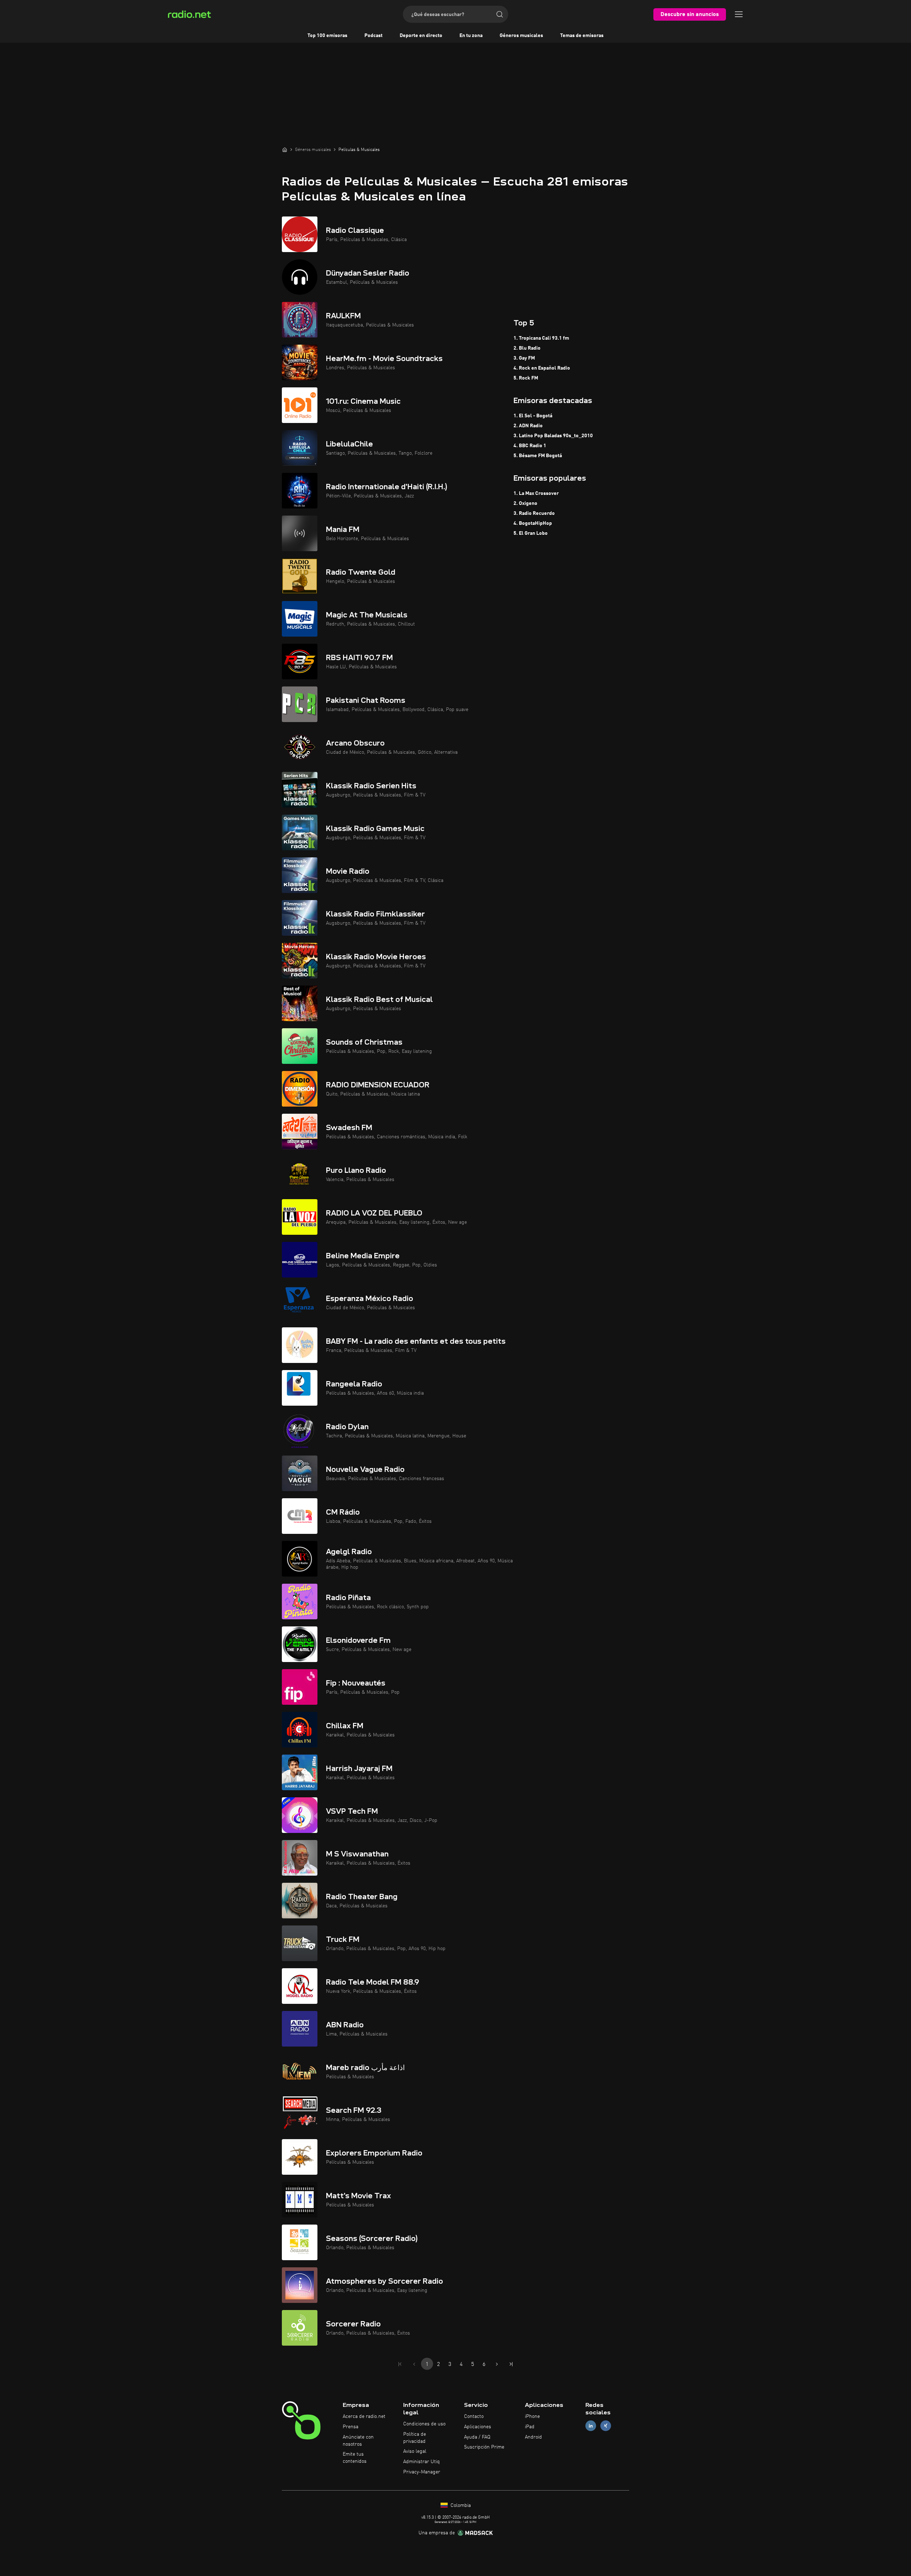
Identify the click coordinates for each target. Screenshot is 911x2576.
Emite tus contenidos (355, 2458)
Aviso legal (415, 2451)
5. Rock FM (526, 378)
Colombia (460, 2506)
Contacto (474, 2416)
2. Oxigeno (525, 503)
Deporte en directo (421, 36)
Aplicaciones (478, 2427)
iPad (530, 2427)
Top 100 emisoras (327, 36)
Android (533, 2437)
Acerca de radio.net (364, 2416)
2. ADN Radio (528, 426)
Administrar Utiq (422, 2462)
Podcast (373, 36)
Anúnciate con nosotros (358, 2441)
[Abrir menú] (739, 14)
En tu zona (471, 36)
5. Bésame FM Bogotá (538, 456)
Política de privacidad (415, 2438)
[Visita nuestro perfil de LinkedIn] (591, 2426)
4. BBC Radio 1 (530, 446)
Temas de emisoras (582, 36)
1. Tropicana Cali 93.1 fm (541, 338)
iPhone (532, 2416)
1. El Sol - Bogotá (533, 416)
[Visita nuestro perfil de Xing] (606, 2426)
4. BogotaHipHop (533, 523)
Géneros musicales (521, 36)
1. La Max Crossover (536, 493)
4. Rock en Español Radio (542, 368)
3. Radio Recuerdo (534, 513)
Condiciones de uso (424, 2424)
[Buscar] (500, 14)
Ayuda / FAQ (477, 2437)
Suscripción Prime (484, 2447)
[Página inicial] (285, 150)
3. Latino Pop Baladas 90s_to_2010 (553, 436)
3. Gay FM (524, 358)
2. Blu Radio (527, 348)
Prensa (351, 2427)
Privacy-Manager (422, 2472)
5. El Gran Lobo (531, 533)
